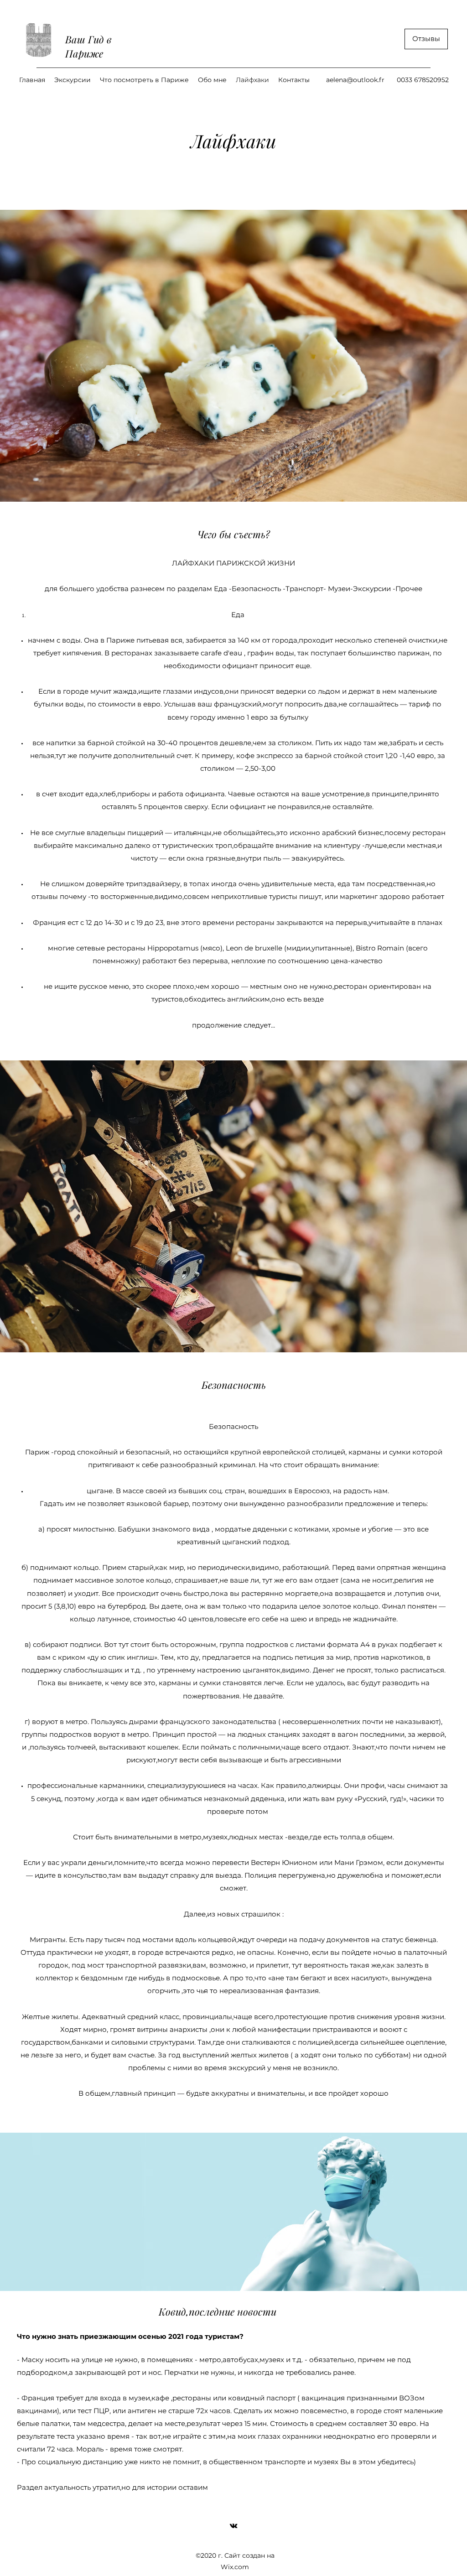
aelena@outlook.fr (355, 80)
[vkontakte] (233, 2526)
